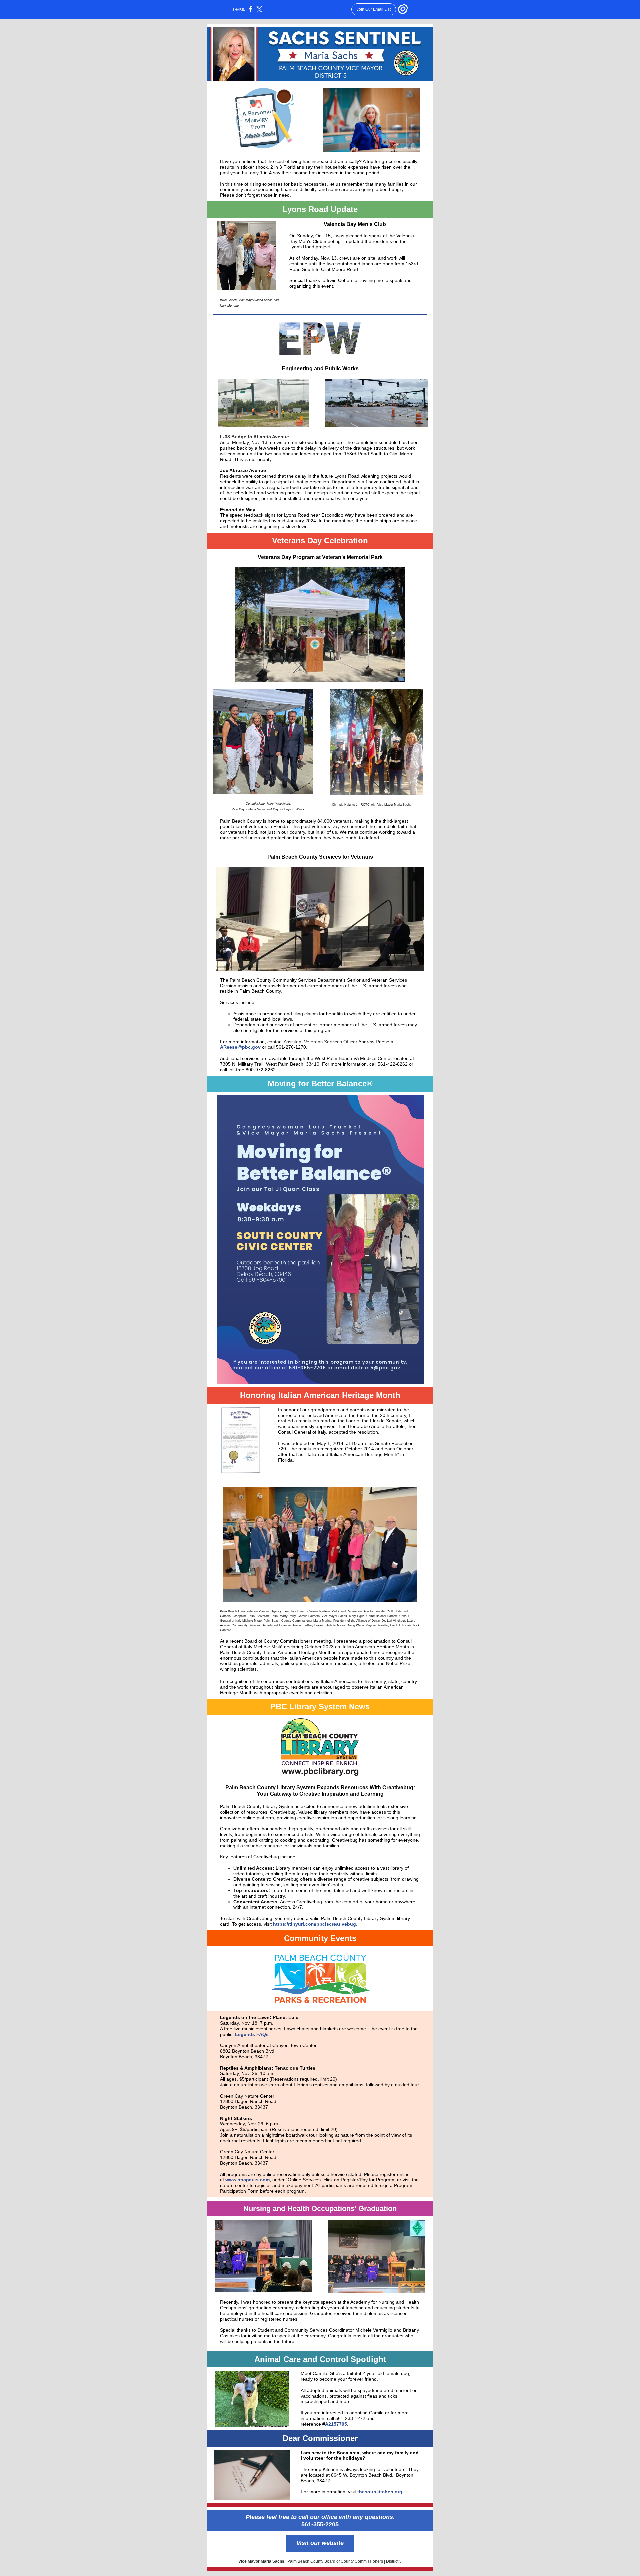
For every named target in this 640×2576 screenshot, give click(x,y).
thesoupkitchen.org (380, 2492)
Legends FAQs (252, 2034)
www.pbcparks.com (247, 2180)
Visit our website (320, 2543)
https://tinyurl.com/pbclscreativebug (314, 1924)
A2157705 (336, 2424)
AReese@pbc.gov (240, 1047)
